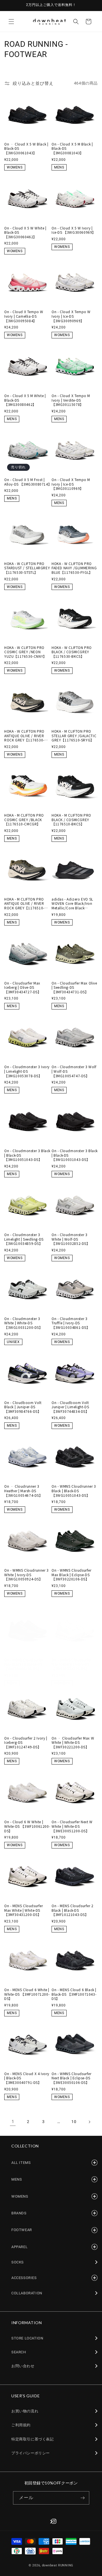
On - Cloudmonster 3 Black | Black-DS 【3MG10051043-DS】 (27, 1155)
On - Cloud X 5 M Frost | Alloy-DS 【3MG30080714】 (27, 482)
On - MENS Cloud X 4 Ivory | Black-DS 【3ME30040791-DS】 (27, 2078)
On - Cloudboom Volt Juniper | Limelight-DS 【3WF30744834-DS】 (70, 1407)
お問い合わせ (23, 2366)
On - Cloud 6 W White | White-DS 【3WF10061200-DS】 (27, 1826)
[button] (11, 22)
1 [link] (13, 2122)
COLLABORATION (27, 2293)
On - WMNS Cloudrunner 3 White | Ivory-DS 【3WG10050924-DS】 (26, 1575)
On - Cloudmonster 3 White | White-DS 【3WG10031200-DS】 (24, 1323)
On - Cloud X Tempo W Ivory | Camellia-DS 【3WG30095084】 (24, 316)
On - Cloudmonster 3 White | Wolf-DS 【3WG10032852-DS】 (71, 1239)
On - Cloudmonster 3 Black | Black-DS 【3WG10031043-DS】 (75, 1155)
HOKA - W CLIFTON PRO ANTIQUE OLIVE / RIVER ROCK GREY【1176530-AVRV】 (24, 736)
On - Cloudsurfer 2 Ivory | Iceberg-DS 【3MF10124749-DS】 (26, 1743)
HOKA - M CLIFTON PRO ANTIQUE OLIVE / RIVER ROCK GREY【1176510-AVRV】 (24, 904)
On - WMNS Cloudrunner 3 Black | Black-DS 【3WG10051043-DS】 (74, 1491)
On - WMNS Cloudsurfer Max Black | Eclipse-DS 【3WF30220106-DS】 (72, 1575)
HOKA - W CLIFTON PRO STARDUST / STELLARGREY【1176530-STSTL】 (27, 568)
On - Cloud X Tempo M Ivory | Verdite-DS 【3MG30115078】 (71, 400)
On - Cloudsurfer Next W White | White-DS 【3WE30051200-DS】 (72, 1826)
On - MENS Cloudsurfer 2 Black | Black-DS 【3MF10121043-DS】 (73, 1910)
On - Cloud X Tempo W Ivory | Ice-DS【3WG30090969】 (71, 316)
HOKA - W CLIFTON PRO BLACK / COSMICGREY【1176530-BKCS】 (72, 652)
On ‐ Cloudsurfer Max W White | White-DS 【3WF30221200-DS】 (73, 1743)
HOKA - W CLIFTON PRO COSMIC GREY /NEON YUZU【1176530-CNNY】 (25, 652)
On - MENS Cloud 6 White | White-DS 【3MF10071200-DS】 (27, 1994)
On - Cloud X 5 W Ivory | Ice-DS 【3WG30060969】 (74, 230)
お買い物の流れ (25, 2411)
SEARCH (19, 2352)
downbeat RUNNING (58, 2565)
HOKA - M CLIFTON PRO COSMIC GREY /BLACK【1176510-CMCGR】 (24, 820)
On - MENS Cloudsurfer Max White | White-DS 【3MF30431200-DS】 (24, 1910)
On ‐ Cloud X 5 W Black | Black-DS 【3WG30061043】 (26, 148)
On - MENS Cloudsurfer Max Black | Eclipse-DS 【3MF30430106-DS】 (24, 1664)
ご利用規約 (21, 2425)
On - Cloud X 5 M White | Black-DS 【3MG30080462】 (25, 400)
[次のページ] (89, 2122)
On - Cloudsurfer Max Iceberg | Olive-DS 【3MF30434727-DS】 (23, 987)
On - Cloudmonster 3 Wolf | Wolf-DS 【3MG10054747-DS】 (74, 1071)
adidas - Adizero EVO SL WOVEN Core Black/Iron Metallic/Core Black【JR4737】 (72, 904)
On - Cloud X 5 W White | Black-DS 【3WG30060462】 (25, 232)
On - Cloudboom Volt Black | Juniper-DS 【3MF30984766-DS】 (23, 1407)
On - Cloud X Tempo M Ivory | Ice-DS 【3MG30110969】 (71, 484)
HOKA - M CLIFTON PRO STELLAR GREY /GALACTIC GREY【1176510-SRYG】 (74, 736)
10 (74, 2122)
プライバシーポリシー (31, 2453)
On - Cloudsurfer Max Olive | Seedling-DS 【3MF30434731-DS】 (74, 987)
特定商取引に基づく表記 (33, 2439)
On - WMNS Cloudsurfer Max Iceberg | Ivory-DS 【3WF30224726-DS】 (72, 1664)
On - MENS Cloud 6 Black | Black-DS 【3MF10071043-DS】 (74, 1994)
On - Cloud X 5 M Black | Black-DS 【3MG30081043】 (72, 148)
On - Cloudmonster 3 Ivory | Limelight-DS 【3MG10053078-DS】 (27, 1071)
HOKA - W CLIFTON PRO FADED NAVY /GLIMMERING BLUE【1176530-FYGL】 (74, 568)
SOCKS (18, 2262)
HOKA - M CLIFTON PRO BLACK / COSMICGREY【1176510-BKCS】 (71, 820)
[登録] (83, 2498)
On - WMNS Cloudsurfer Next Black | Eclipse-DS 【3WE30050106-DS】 (72, 2078)
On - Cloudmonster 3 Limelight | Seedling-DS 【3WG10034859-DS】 (24, 1239)
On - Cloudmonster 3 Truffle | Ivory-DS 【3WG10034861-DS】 (71, 1323)
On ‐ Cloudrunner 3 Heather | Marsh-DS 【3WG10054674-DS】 (24, 1491)
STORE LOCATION (27, 2338)
